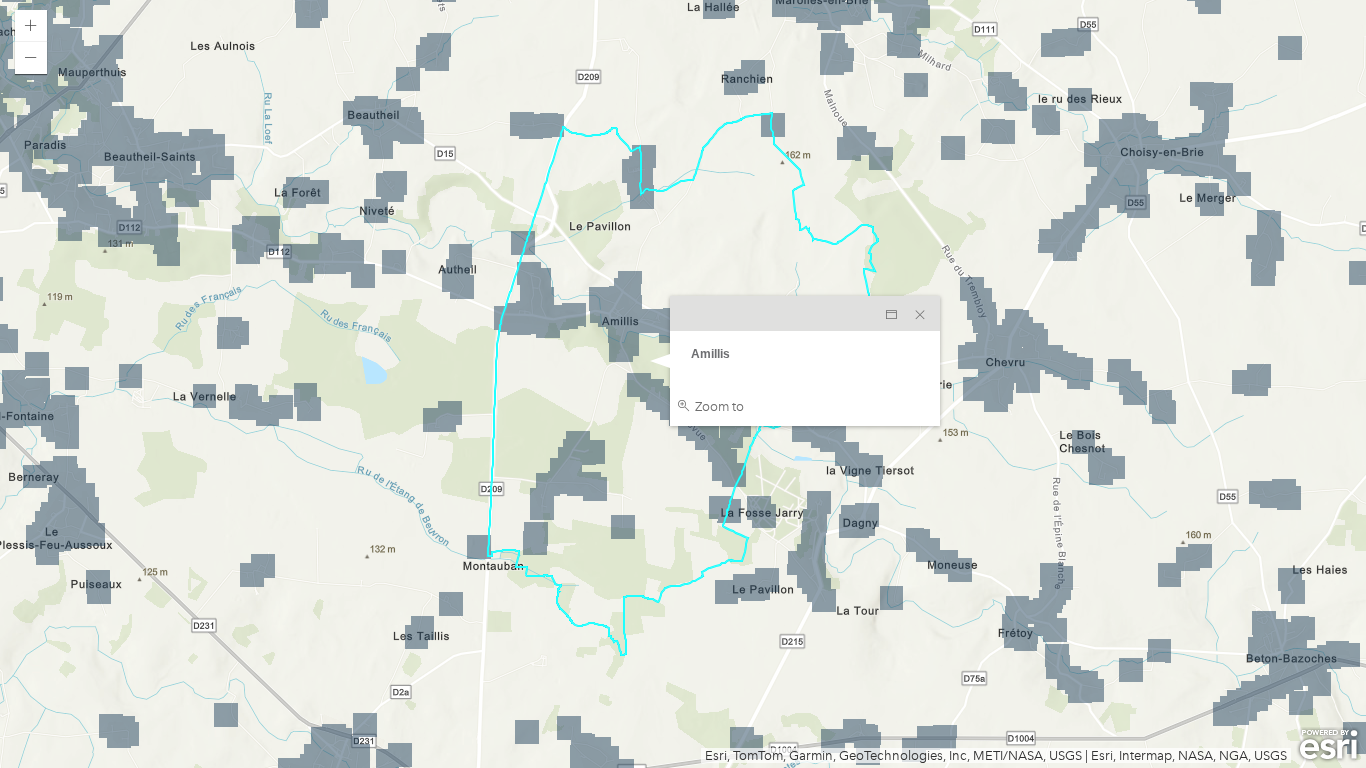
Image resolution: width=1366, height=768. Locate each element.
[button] (31, 26)
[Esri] (1328, 745)
